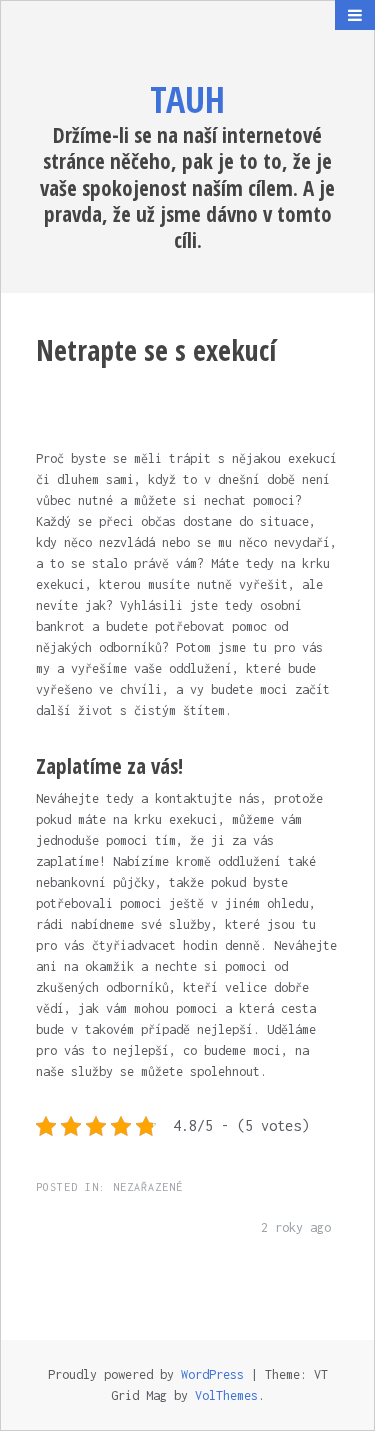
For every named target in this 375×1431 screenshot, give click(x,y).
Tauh (187, 99)
